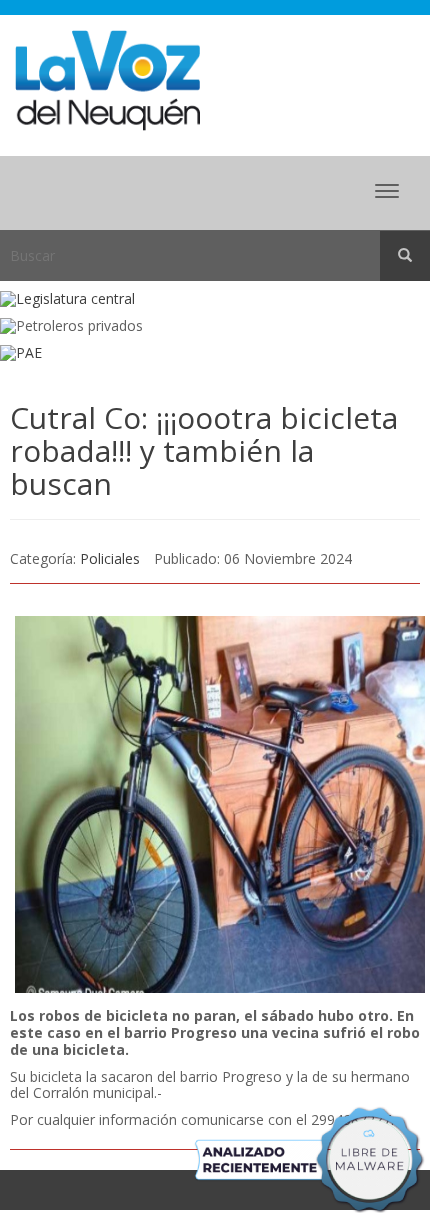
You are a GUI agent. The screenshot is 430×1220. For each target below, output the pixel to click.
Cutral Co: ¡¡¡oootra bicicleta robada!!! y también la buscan (204, 450)
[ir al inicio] (107, 78)
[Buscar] (405, 256)
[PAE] (215, 353)
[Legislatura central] (215, 299)
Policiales (110, 558)
